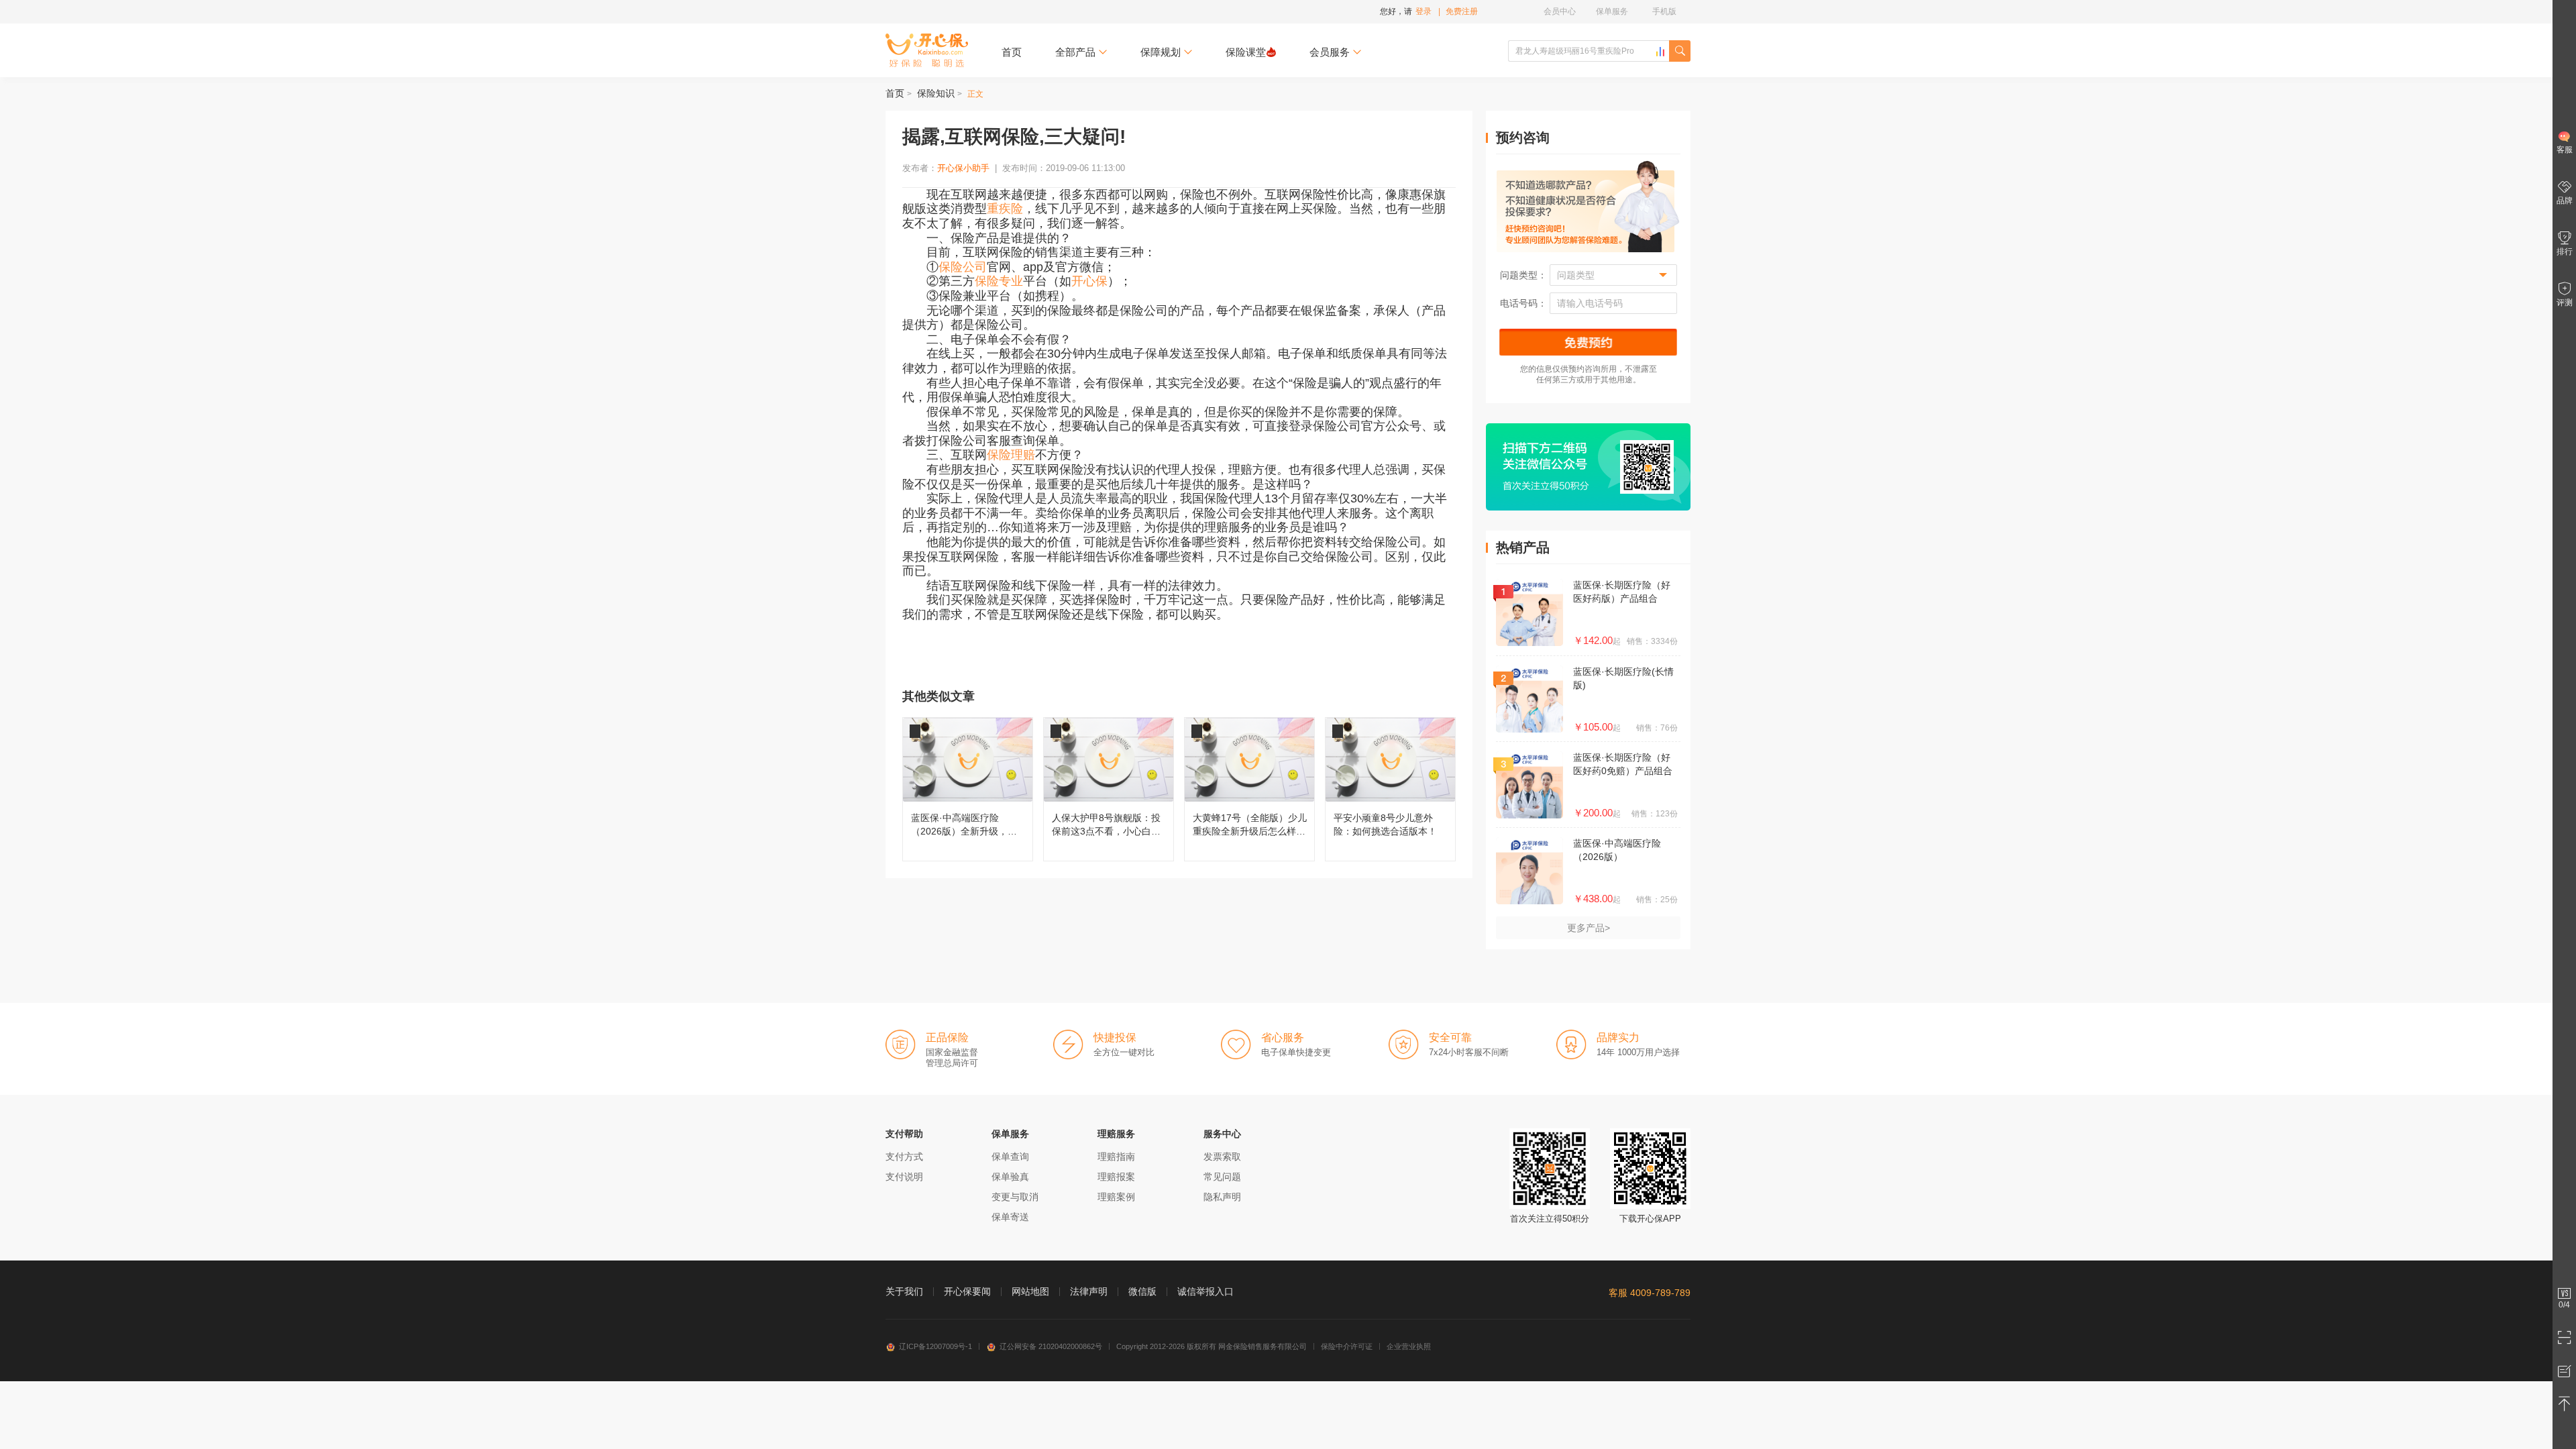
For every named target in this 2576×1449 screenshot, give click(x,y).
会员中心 (1560, 11)
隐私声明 (1222, 1197)
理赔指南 (1116, 1157)
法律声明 (1089, 1291)
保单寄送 (1010, 1217)
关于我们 (904, 1291)
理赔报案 (1116, 1177)
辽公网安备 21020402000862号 (1051, 1346)
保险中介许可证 (1347, 1346)
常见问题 (1222, 1177)
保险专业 (999, 281)
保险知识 (936, 93)
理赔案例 (1116, 1197)
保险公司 (963, 267)
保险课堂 (1246, 52)
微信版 (1142, 1291)
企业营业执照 (1409, 1346)
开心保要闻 (967, 1291)
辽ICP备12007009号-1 (935, 1346)
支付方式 (904, 1157)
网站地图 (1030, 1291)
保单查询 (1010, 1157)
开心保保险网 (927, 50)
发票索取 (1222, 1157)
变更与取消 (1015, 1197)
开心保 (1089, 281)
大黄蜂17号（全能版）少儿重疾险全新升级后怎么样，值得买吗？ (1249, 789)
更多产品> (1589, 928)
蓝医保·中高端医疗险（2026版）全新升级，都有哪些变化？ (968, 789)
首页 (1012, 52)
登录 (1424, 11)
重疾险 (1005, 209)
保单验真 (1010, 1177)
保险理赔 (1011, 455)
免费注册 (1462, 11)
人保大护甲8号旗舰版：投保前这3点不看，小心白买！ (1109, 789)
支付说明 (904, 1177)
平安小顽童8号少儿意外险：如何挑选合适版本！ (1390, 789)
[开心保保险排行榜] (1660, 52)
